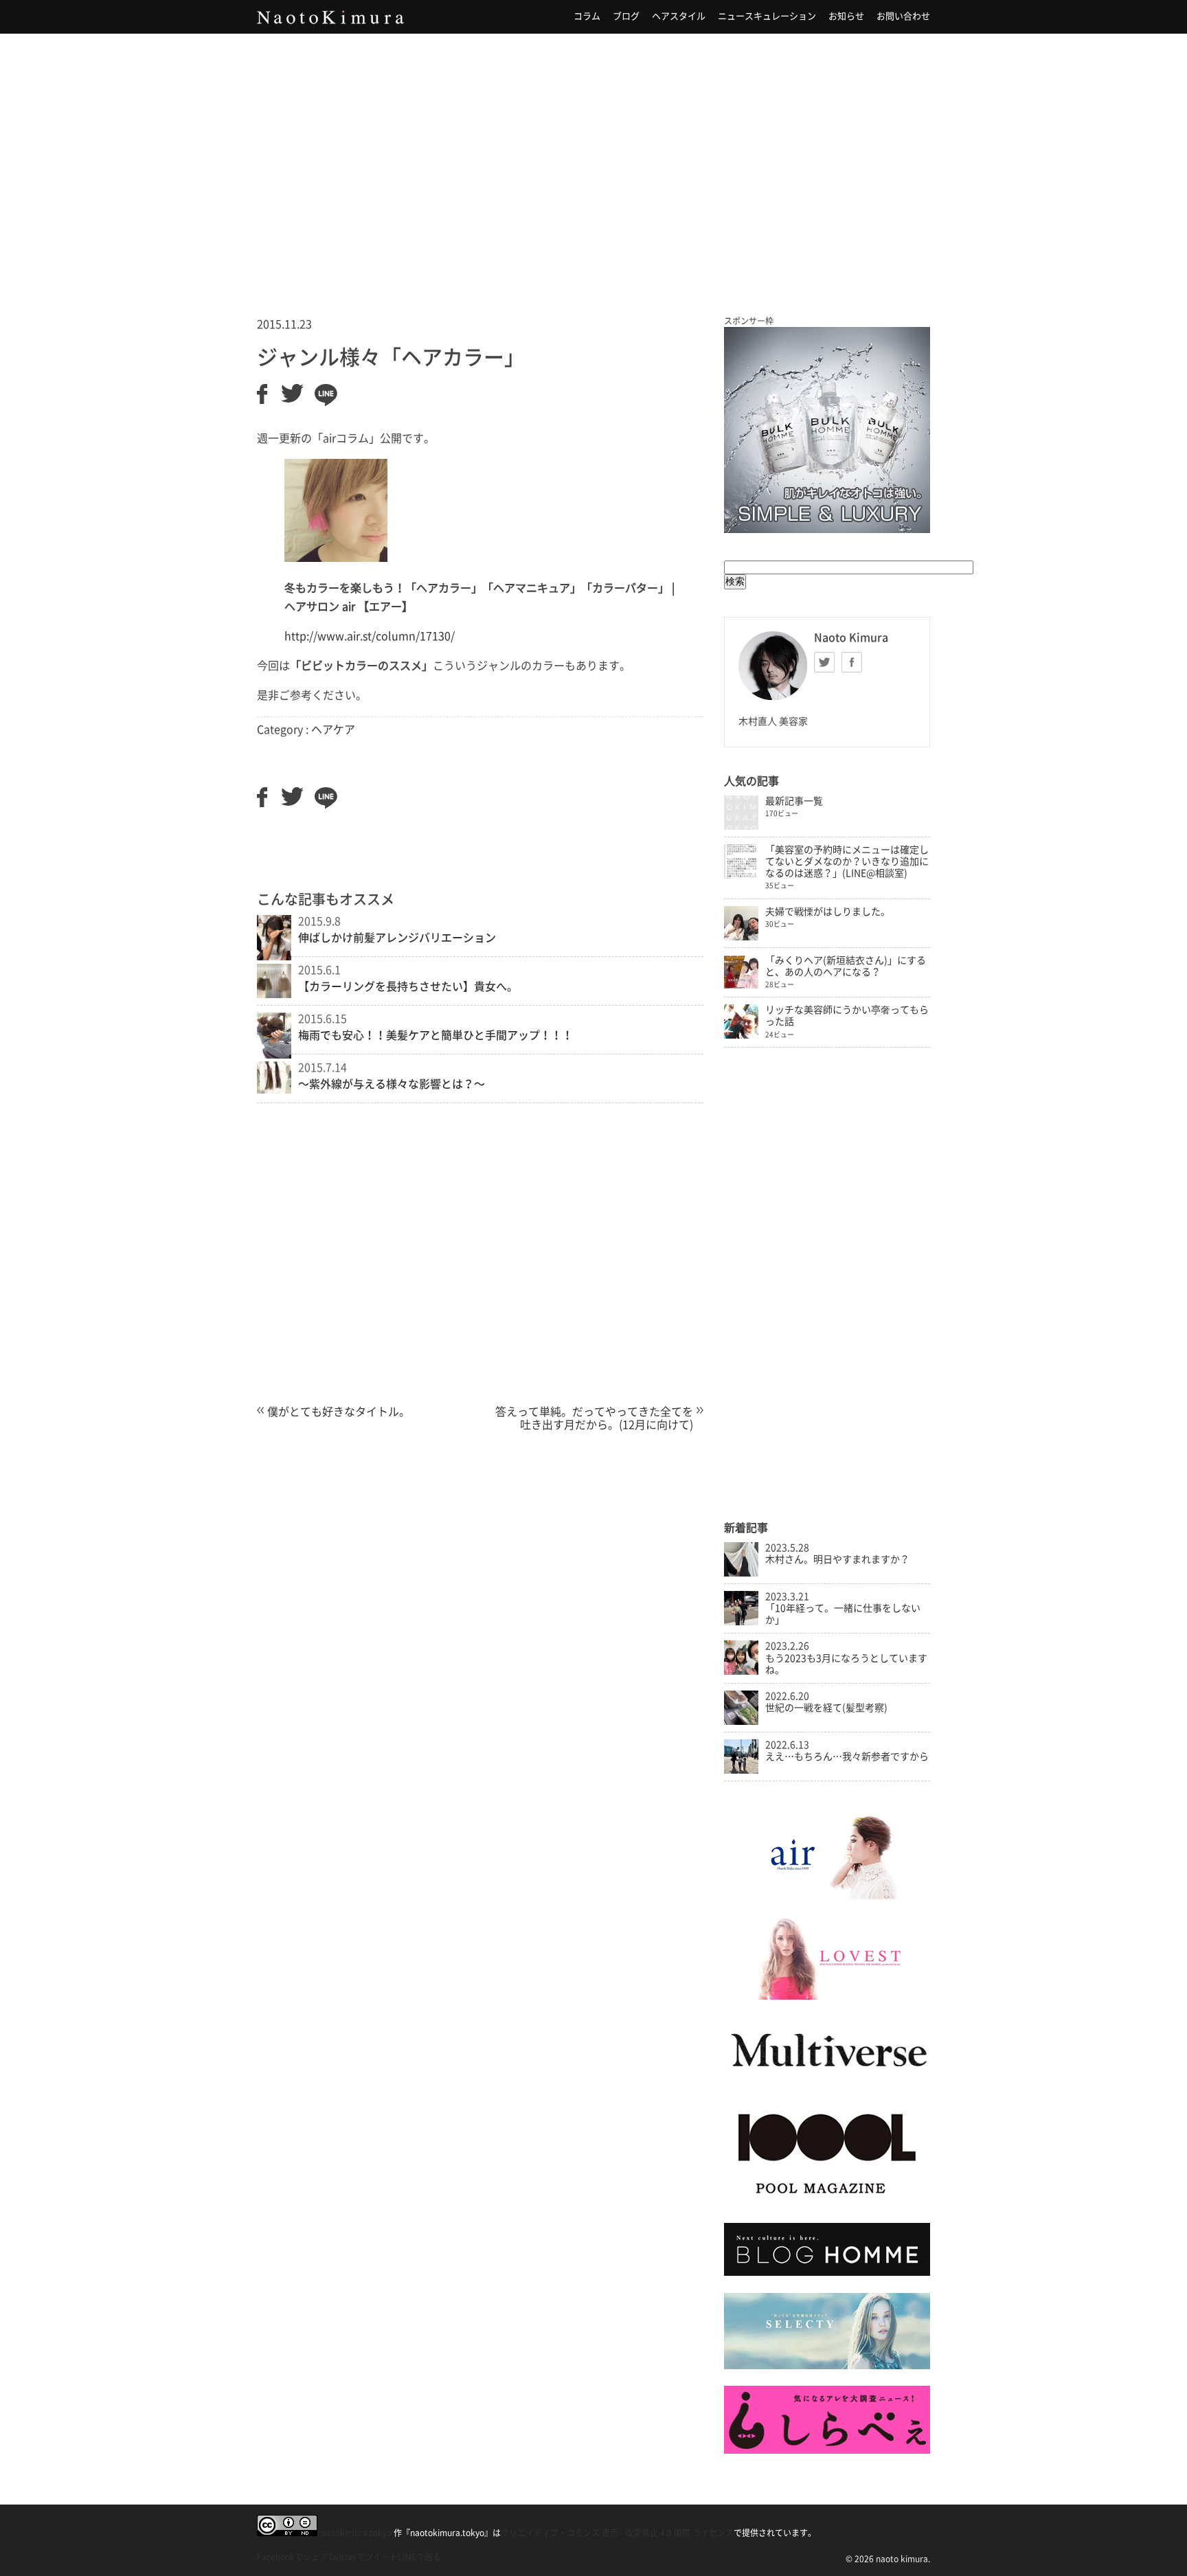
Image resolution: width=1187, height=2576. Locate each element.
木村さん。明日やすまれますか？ (837, 1559)
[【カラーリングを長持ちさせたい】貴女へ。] (274, 994)
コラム (587, 16)
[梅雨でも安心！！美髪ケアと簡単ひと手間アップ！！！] (274, 1054)
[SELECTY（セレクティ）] (827, 2366)
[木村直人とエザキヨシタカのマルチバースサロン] (827, 2081)
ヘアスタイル (679, 16)
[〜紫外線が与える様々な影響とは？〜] (274, 1089)
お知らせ (846, 16)
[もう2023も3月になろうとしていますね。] (741, 1671)
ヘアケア (333, 730)
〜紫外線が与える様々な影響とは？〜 (392, 1084)
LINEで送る (419, 2557)
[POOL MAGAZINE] (827, 2203)
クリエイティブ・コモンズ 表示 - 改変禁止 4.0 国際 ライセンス (617, 2533)
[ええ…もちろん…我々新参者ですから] (741, 1770)
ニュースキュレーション (767, 16)
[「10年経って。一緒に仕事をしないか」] (741, 1622)
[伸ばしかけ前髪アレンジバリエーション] (274, 956)
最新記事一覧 (794, 801)
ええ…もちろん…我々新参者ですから (847, 1756)
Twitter (824, 662)
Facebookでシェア (292, 2557)
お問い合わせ (903, 16)
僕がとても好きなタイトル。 (339, 1412)
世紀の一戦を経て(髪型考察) (826, 1708)
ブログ (626, 16)
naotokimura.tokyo (354, 2533)
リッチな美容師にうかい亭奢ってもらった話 (847, 1016)
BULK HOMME (827, 430)
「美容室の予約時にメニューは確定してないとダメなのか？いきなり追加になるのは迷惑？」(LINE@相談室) (847, 861)
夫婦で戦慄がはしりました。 (828, 912)
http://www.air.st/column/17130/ (370, 636)
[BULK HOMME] (827, 2272)
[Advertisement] (593, 157)
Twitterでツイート (363, 2557)
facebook (852, 662)
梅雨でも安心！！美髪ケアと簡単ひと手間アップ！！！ (436, 1035)
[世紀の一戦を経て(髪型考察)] (741, 1721)
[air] (827, 1896)
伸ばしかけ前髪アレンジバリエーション (397, 938)
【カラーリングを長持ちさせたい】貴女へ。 (408, 986)
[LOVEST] (827, 1996)
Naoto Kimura (330, 17)
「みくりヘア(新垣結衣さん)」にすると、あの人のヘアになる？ (846, 966)
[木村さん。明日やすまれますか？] (741, 1573)
